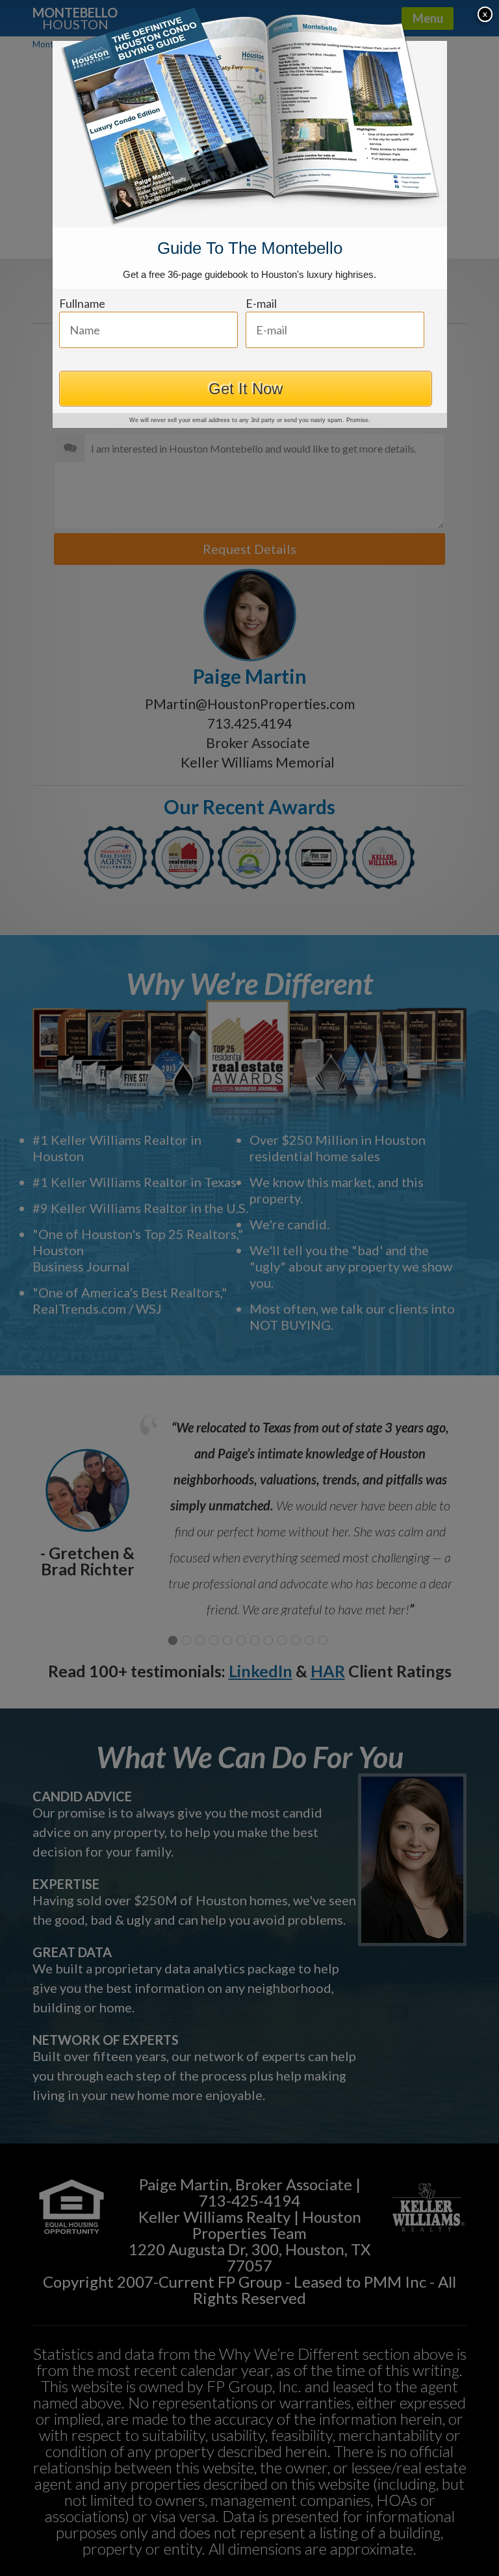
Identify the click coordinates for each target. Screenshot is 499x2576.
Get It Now (246, 389)
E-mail (261, 303)
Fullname (82, 303)
